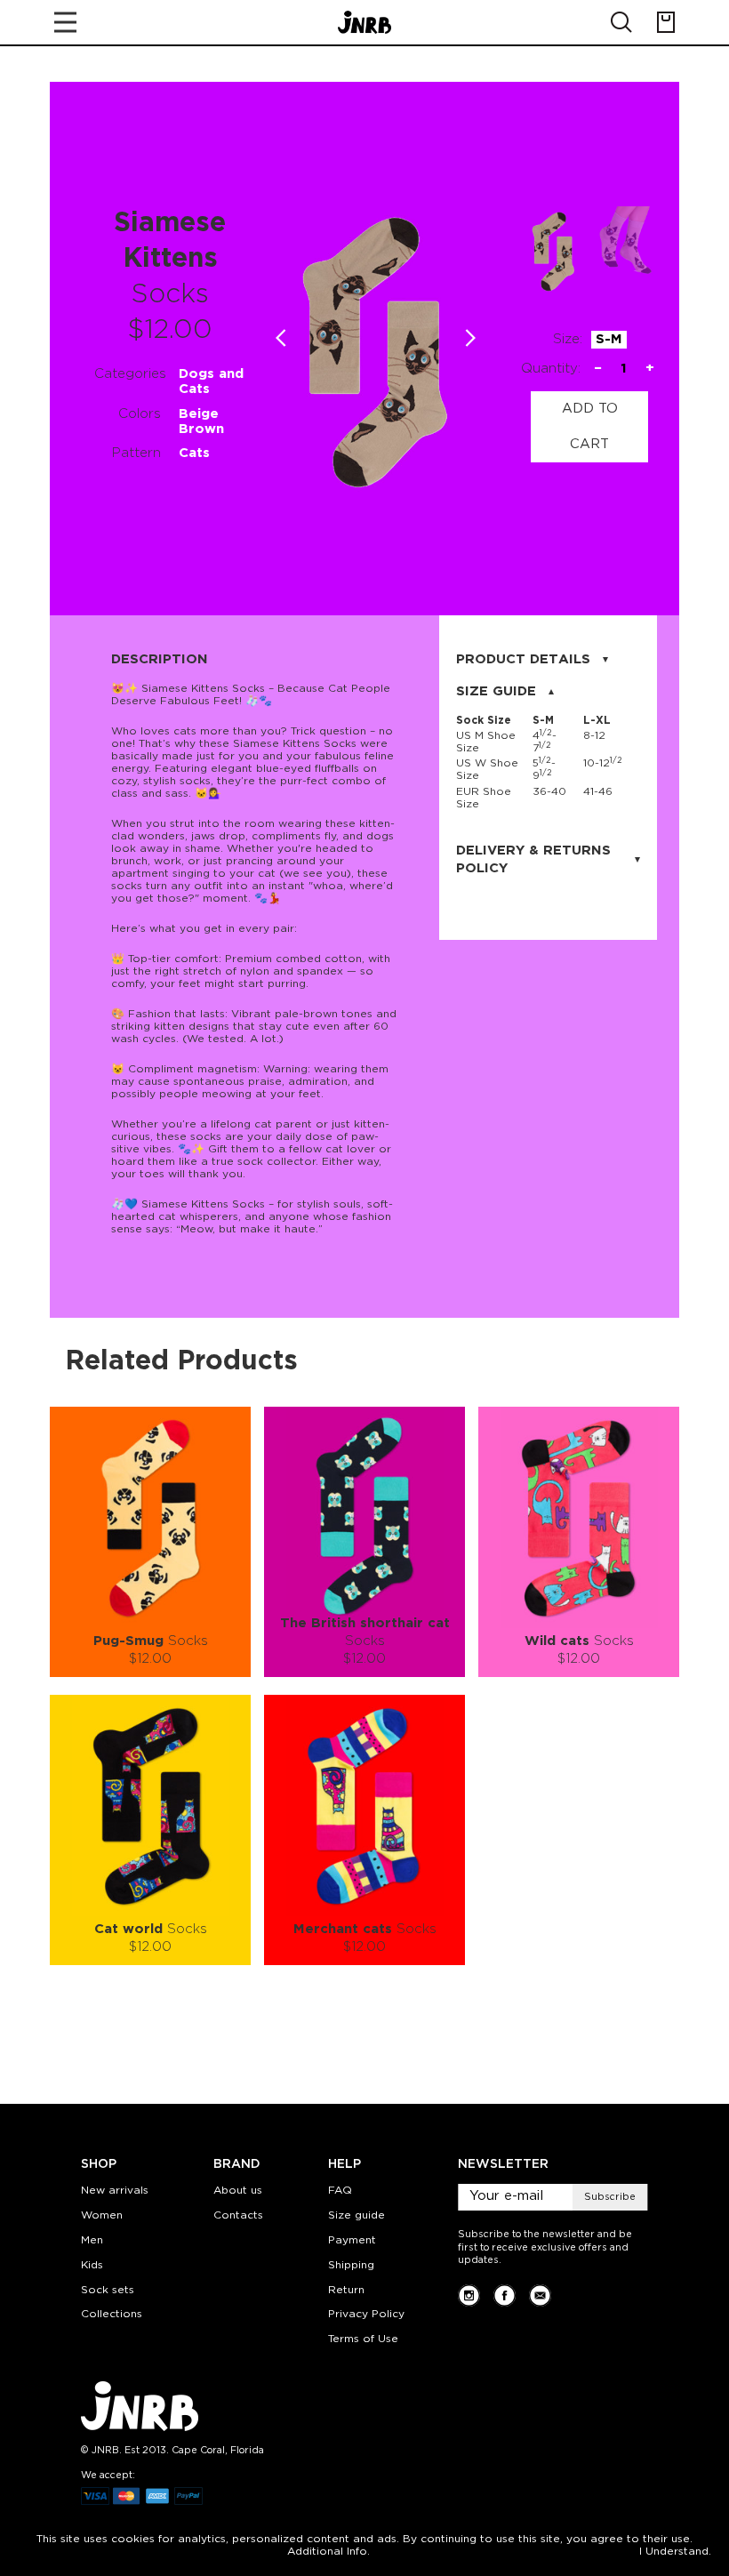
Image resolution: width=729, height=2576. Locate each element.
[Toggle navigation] (65, 22)
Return (346, 2290)
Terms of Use (363, 2339)
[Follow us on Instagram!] (469, 2295)
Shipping (351, 2265)
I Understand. (675, 2552)
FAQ (340, 2191)
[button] (471, 338)
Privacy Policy (366, 2314)
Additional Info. (328, 2552)
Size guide (356, 2215)
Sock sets (108, 2290)
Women (102, 2215)
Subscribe (610, 2197)
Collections (112, 2314)
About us (238, 2191)
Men (92, 2240)
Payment (352, 2240)
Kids (92, 2265)
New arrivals (115, 2191)
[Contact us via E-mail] (540, 2295)
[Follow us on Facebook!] (505, 2295)
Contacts (238, 2215)
